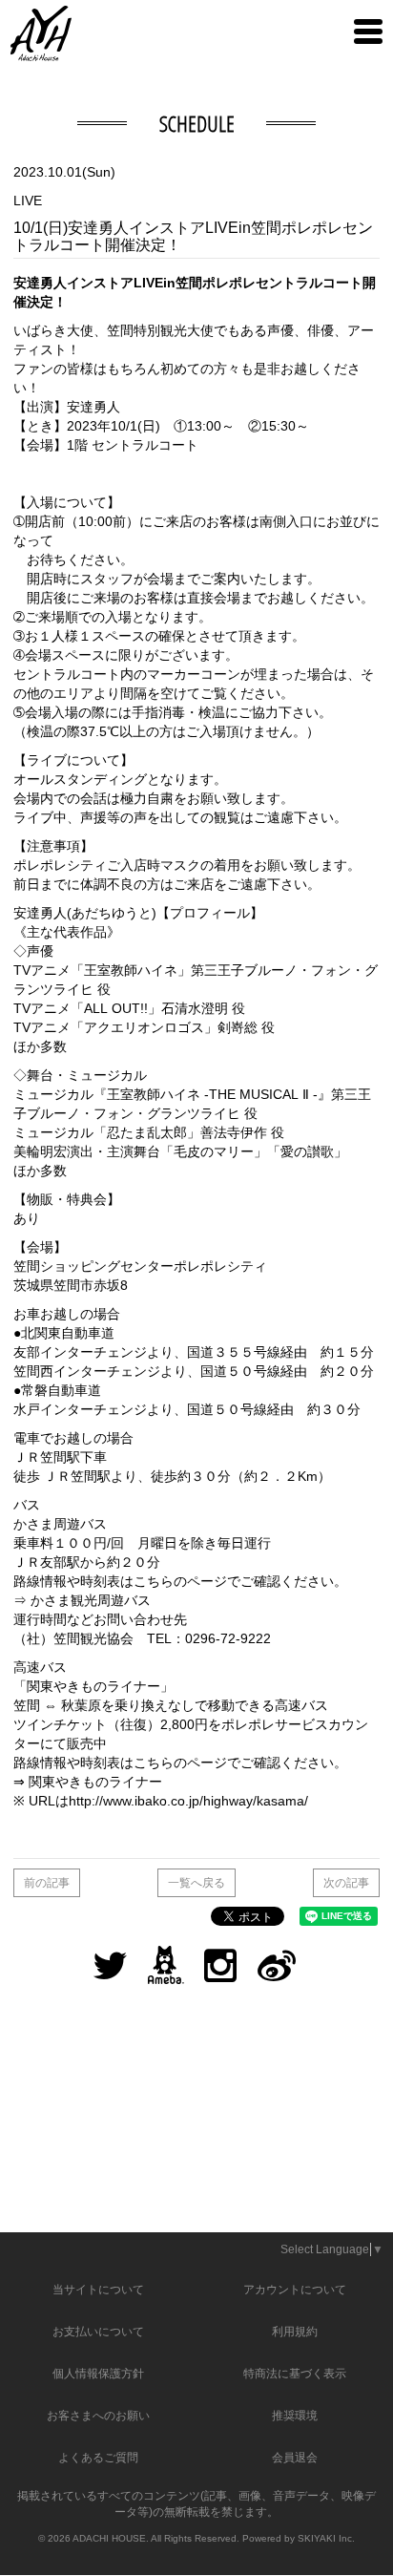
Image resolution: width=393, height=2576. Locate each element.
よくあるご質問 (98, 2458)
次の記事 (346, 1883)
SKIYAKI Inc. (326, 2538)
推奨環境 (295, 2416)
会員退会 (295, 2458)
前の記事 (47, 1883)
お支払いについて (98, 2332)
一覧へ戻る (196, 1883)
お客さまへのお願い (98, 2416)
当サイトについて (98, 2290)
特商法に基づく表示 (295, 2374)
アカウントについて (295, 2290)
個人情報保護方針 (98, 2374)
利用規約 (295, 2332)
